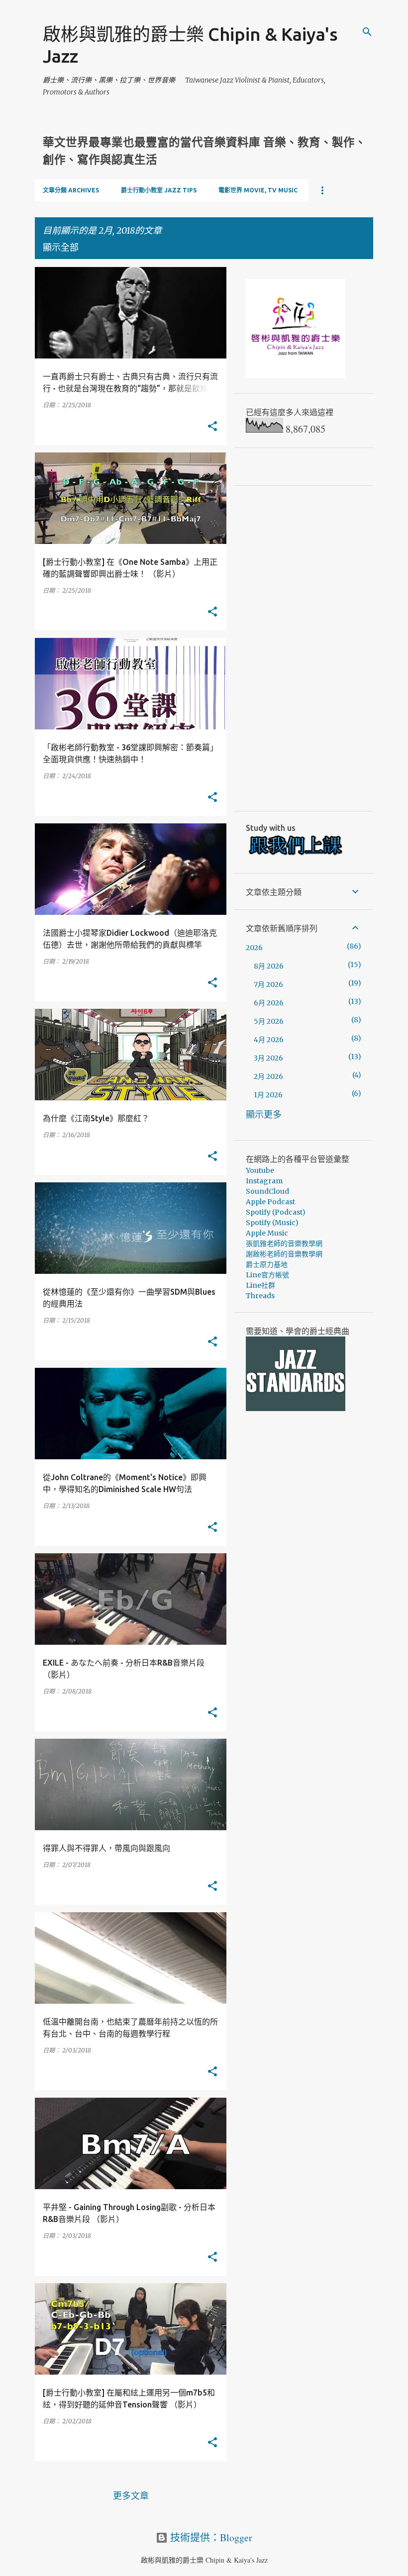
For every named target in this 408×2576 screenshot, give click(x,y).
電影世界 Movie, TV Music (258, 190)
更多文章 (131, 2495)
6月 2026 (269, 1003)
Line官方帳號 (267, 1275)
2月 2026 (268, 1076)
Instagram (264, 1181)
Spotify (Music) (272, 1223)
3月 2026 (268, 1058)
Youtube (260, 1170)
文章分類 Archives (71, 190)
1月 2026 (268, 1095)
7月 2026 (268, 984)
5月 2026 (269, 1021)
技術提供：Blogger (210, 2537)
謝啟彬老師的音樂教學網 (284, 1254)
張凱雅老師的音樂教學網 (284, 1244)
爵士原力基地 (267, 1264)
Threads (260, 1296)
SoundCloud (267, 1191)
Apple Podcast (270, 1202)
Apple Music (267, 1233)
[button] (212, 427)
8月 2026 (269, 966)
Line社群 (260, 1285)
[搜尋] (367, 32)
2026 (254, 948)
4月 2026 (269, 1040)
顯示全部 (61, 247)
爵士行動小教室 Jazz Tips (159, 190)
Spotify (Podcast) (276, 1212)
